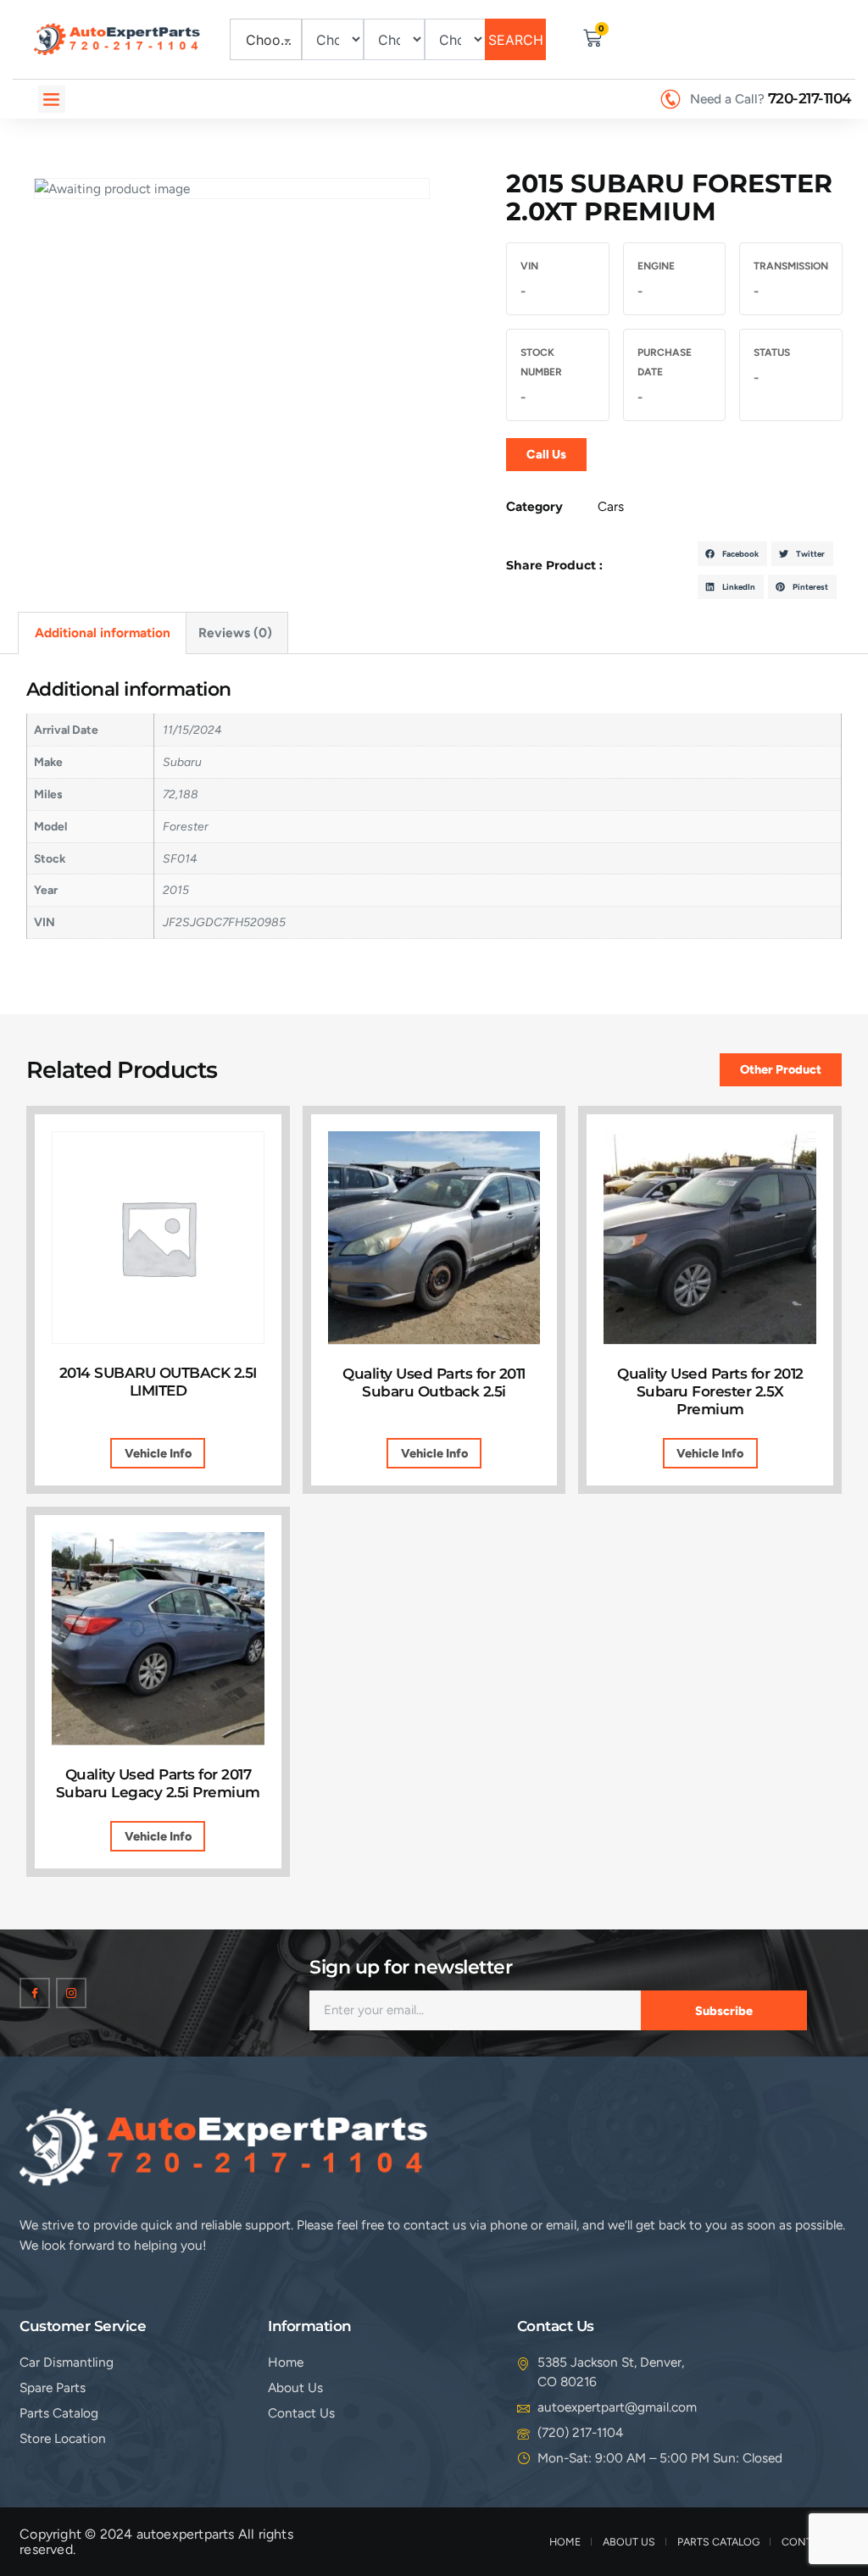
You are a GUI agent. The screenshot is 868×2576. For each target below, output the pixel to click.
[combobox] (266, 39)
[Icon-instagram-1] (71, 1993)
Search (516, 40)
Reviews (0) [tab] (235, 633)
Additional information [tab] (103, 633)
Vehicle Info (158, 1453)
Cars (611, 506)
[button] (52, 99)
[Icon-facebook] (35, 1993)
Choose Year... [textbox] (270, 40)
